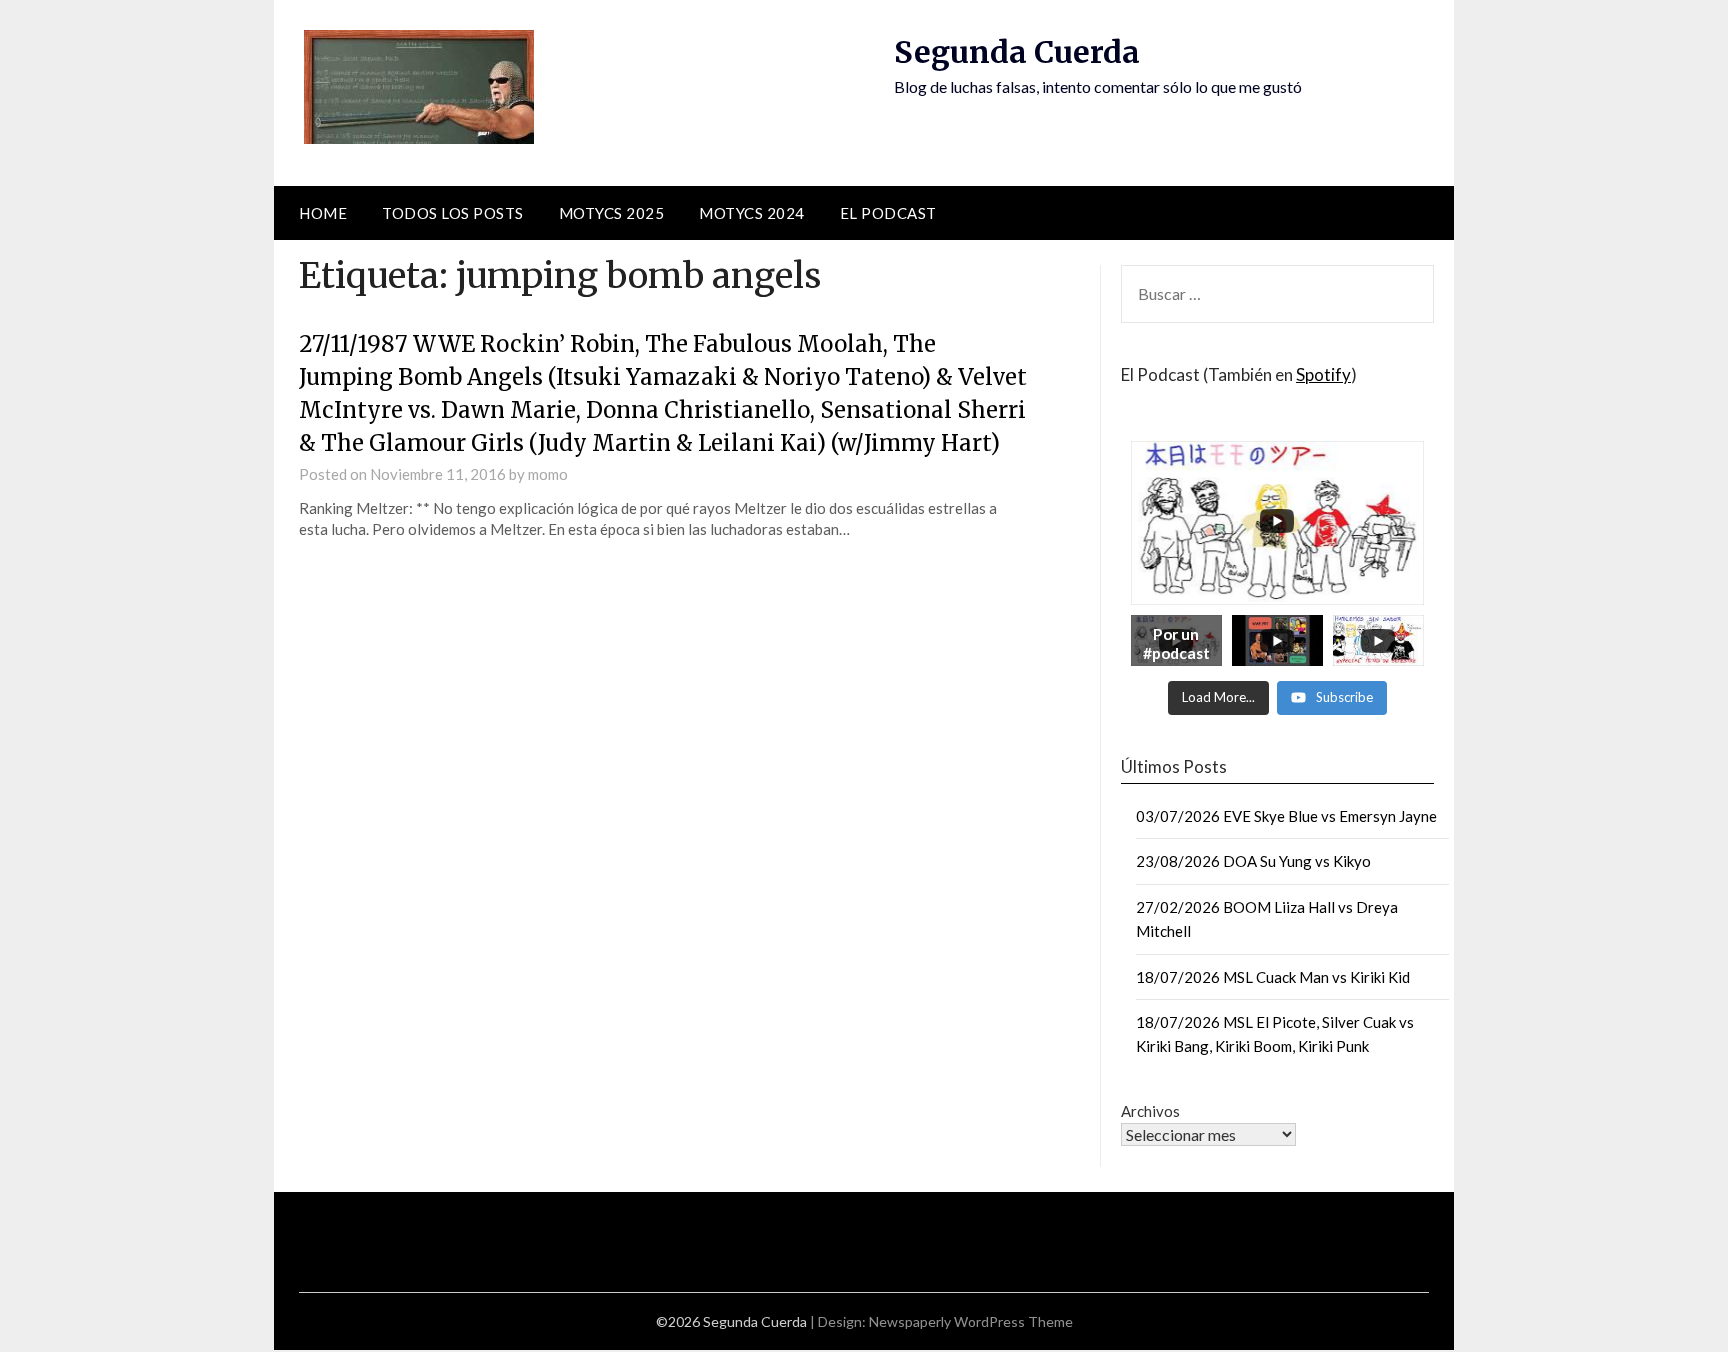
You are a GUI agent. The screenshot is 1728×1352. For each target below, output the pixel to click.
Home (323, 213)
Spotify (1323, 374)
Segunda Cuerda (1017, 52)
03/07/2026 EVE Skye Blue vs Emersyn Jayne (1286, 816)
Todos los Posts (453, 213)
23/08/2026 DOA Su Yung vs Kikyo (1253, 861)
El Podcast (888, 213)
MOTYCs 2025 (612, 213)
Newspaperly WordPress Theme (971, 1321)
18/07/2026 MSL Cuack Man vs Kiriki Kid (1273, 977)
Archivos (1150, 1111)
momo (548, 474)
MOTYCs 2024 (752, 213)
